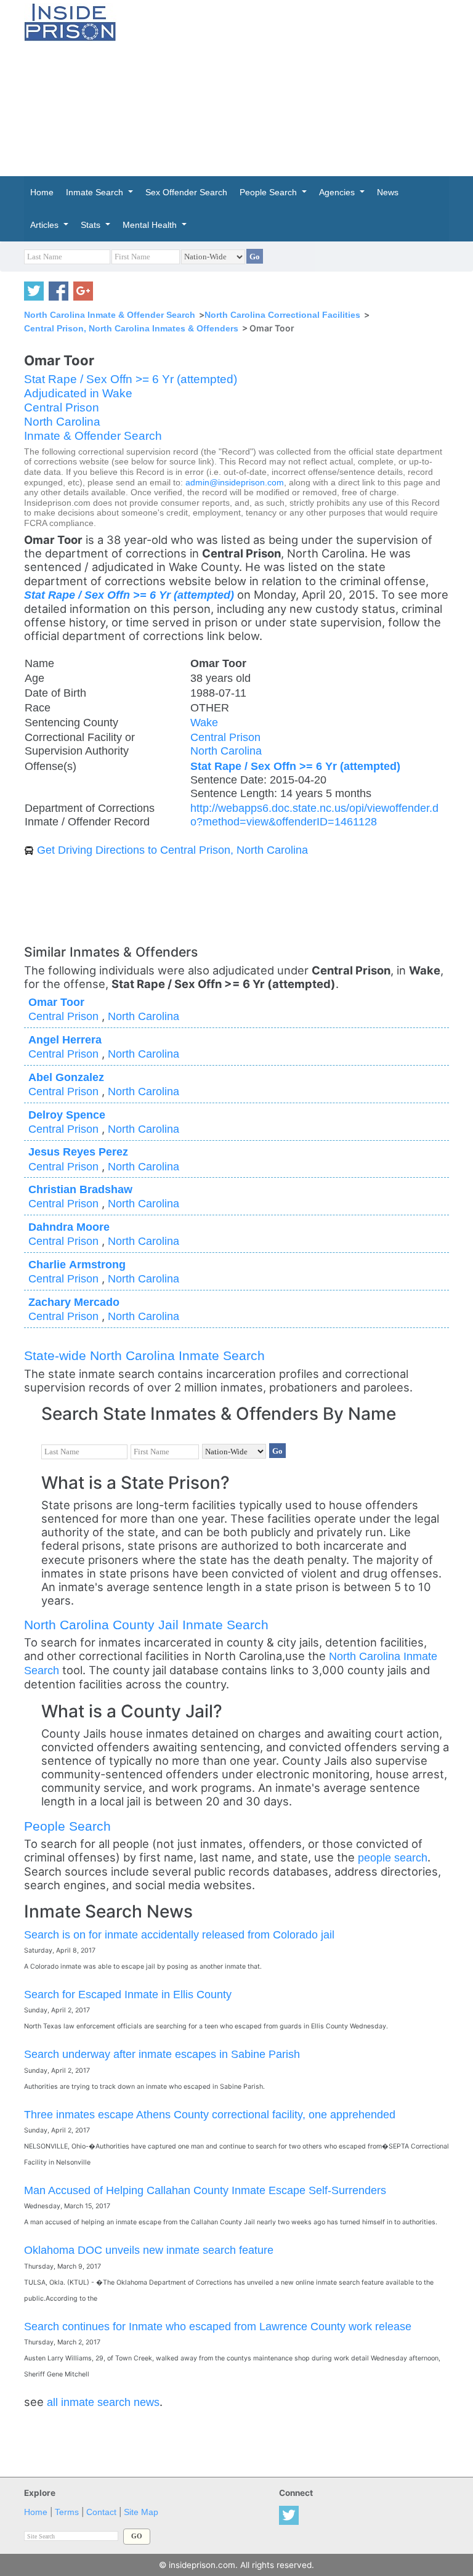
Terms (67, 2512)
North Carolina (62, 422)
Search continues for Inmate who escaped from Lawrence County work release (218, 2326)
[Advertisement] (304, 86)
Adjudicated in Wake (78, 393)
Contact (101, 2512)
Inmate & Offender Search (93, 436)
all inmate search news (103, 2402)
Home (36, 2512)
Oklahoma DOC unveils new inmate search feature (149, 2250)
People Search (67, 1826)
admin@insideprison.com (235, 483)
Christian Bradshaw (80, 1189)
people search (393, 1857)
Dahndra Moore (69, 1227)
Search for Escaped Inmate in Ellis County (128, 1994)
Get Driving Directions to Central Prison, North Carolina (172, 850)
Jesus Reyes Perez (78, 1152)
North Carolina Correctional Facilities (282, 315)
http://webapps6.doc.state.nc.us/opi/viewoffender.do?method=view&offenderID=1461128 (314, 815)
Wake (204, 722)
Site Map (141, 2512)
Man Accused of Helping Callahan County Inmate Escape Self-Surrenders (205, 2190)
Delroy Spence (67, 1115)
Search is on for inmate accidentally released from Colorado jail (179, 1934)
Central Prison (62, 407)
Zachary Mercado (74, 1302)
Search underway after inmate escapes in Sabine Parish (162, 2054)
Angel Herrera (65, 1039)
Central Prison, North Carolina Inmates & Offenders (131, 328)
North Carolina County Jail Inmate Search (146, 1625)
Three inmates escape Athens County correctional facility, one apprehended (210, 2114)
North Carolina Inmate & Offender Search (110, 315)
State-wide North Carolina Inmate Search (144, 1355)
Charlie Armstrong (77, 1264)
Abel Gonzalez (66, 1077)
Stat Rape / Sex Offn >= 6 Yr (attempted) (131, 379)
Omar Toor (56, 1002)
